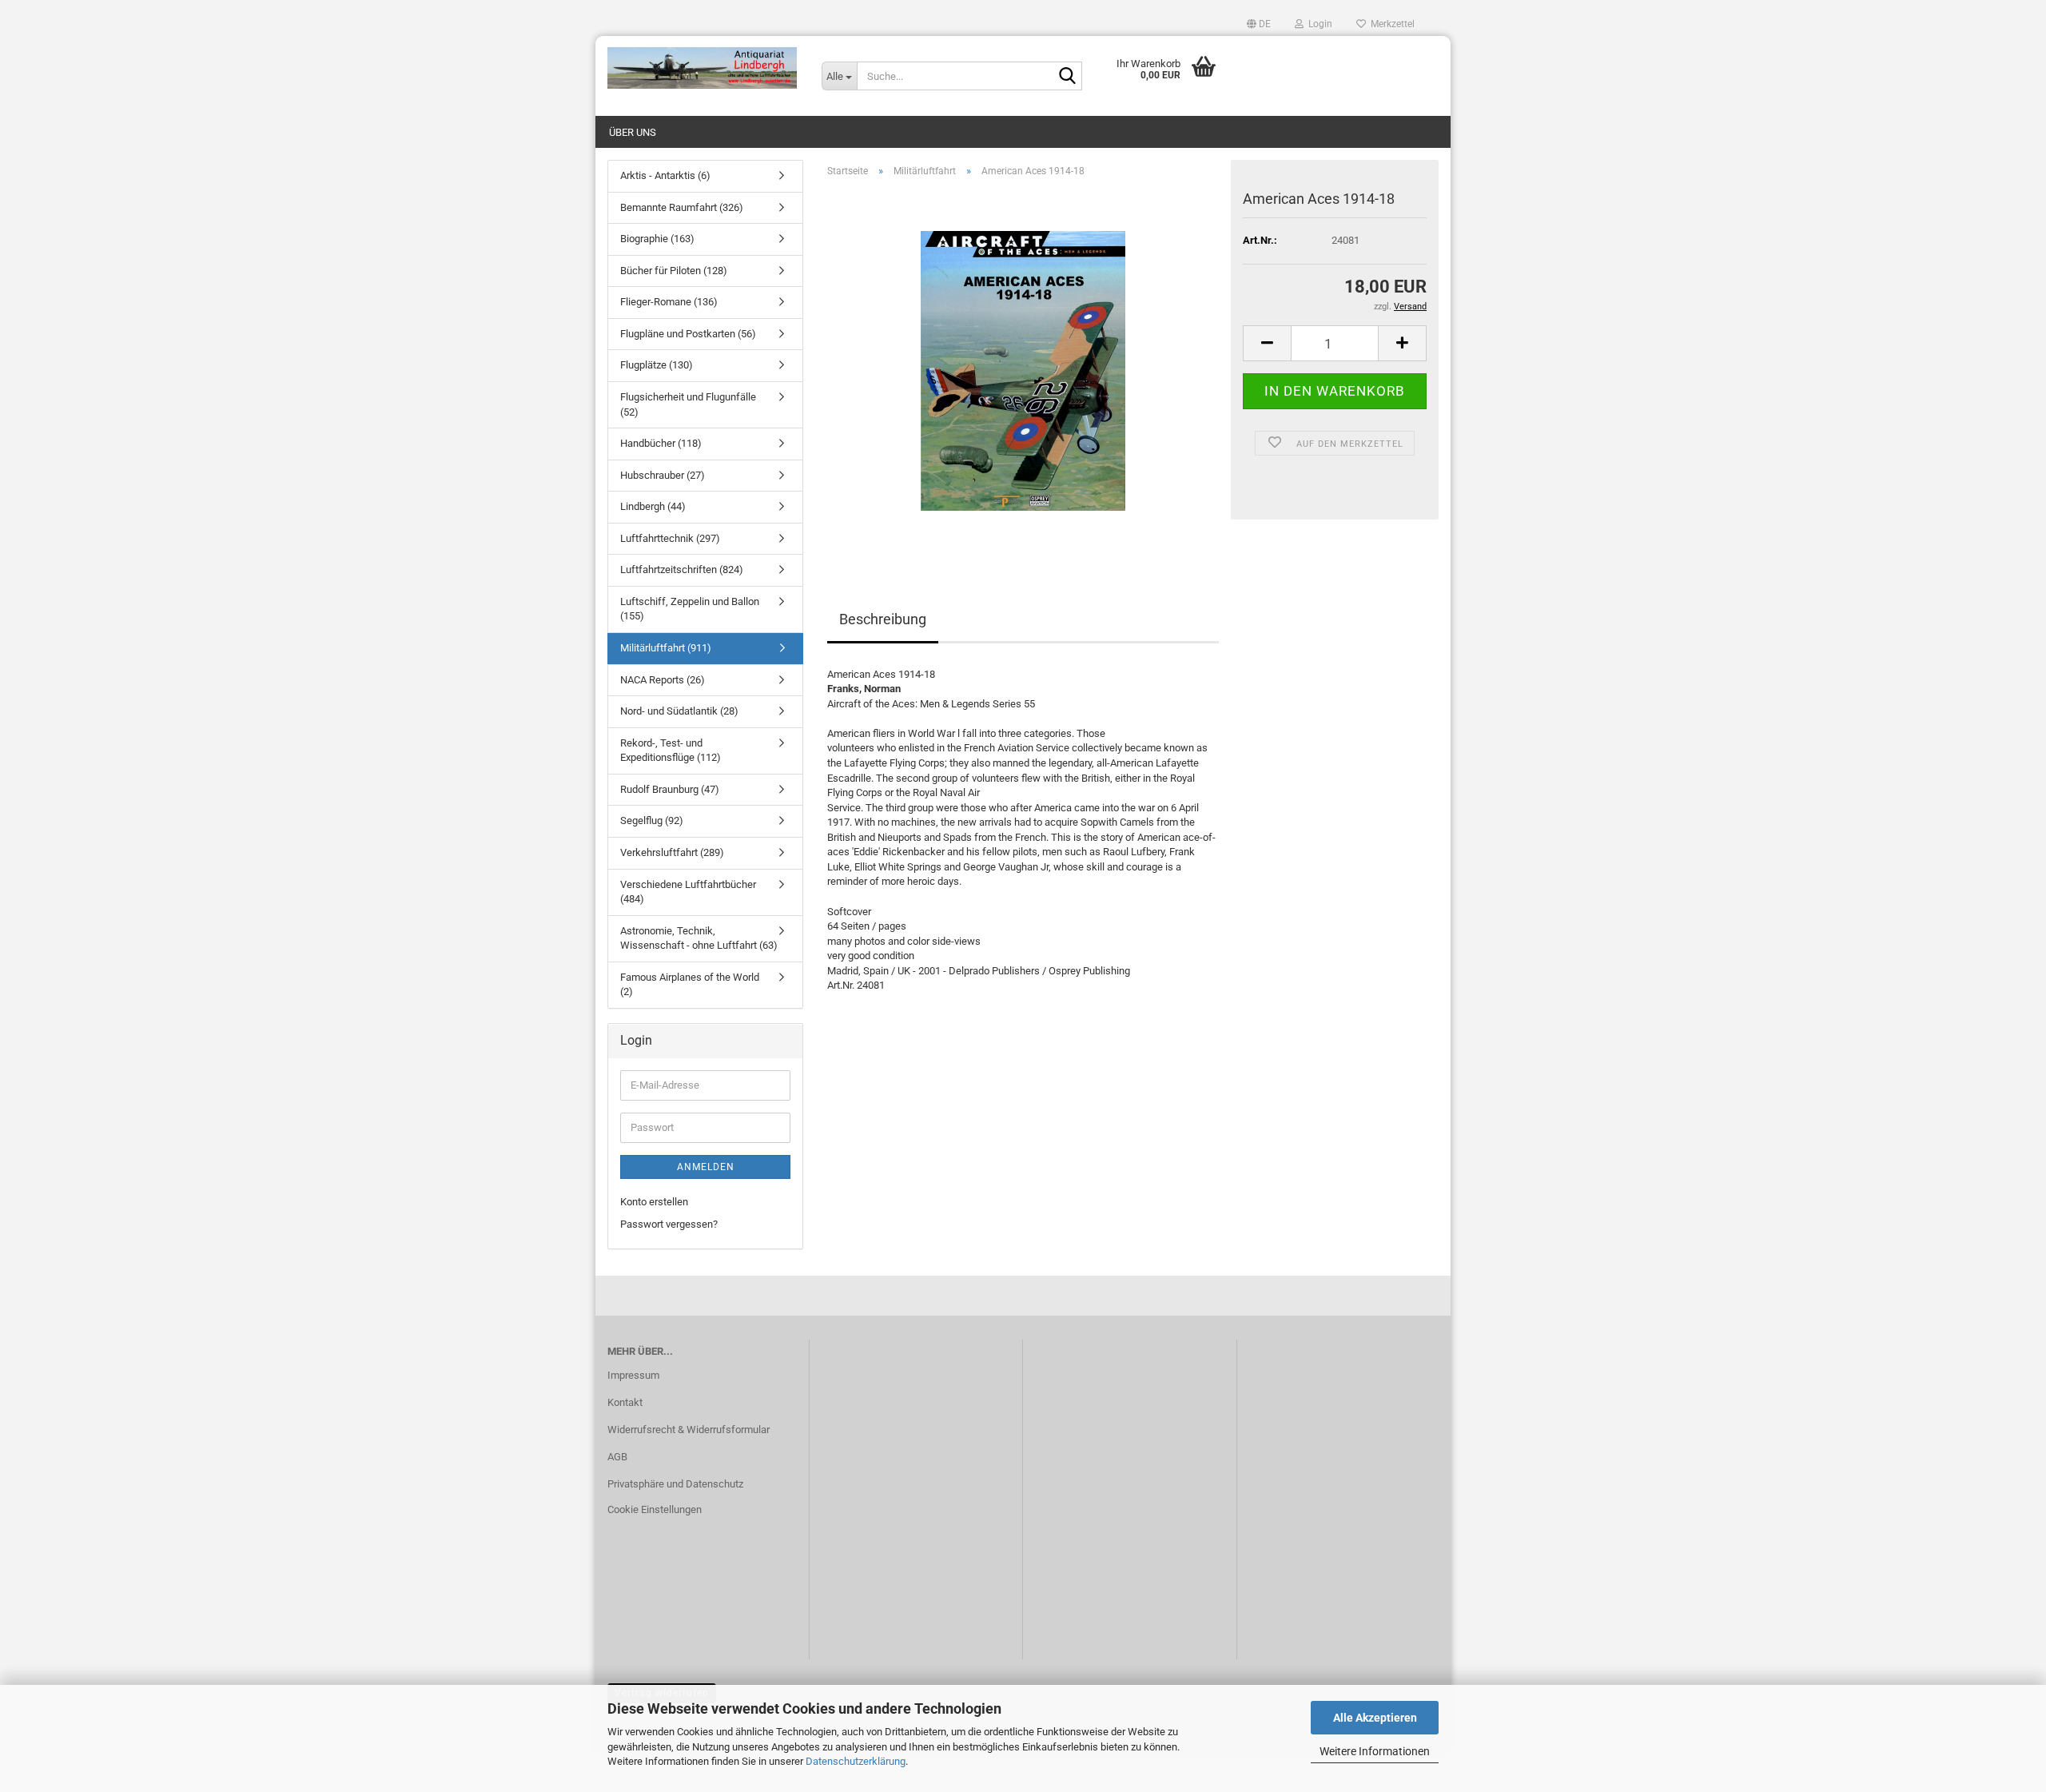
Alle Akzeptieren (1375, 1718)
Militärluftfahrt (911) (666, 648)
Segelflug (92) (652, 820)
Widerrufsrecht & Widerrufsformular (689, 1430)
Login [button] (1318, 24)
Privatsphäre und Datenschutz (675, 1484)
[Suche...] (1067, 77)
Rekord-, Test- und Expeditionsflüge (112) (671, 751)
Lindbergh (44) (653, 506)
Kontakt (625, 1402)
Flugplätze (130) (657, 365)
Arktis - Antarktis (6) (665, 175)
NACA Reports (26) (663, 680)
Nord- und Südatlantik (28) (679, 711)
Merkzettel (1390, 24)
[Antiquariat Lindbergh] (703, 68)
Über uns (633, 132)
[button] (1259, 24)
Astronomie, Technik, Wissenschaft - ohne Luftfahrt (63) (699, 938)
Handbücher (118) (661, 443)
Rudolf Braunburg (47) (670, 789)
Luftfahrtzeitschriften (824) (682, 569)
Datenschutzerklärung (856, 1761)
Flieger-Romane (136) (669, 302)
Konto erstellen (654, 1202)
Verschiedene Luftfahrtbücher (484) (688, 892)
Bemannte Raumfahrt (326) (682, 207)
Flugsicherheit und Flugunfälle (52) (688, 404)
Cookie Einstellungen (655, 1509)
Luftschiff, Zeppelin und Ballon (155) (690, 609)
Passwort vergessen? (669, 1224)
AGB (617, 1457)
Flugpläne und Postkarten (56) (688, 334)
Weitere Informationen (1375, 1751)
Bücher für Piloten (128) (674, 271)
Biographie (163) (657, 239)
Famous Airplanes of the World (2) (690, 985)
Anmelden (706, 1167)
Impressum (633, 1375)
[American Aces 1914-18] (1023, 370)
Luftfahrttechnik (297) (670, 538)
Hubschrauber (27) (663, 475)
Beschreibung (883, 619)
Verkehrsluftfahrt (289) (672, 852)
